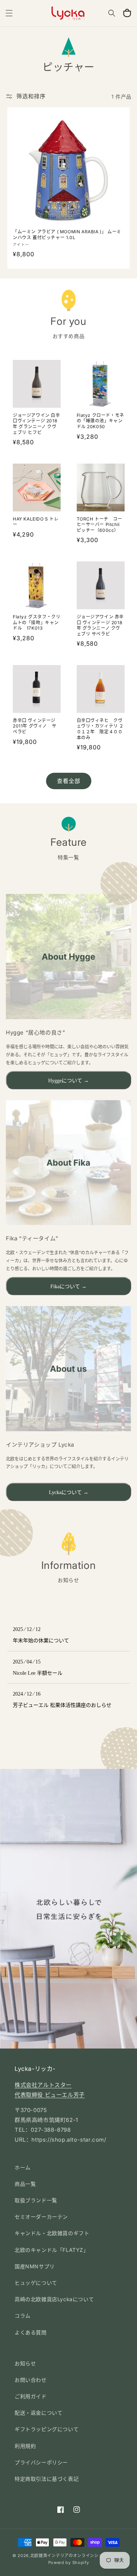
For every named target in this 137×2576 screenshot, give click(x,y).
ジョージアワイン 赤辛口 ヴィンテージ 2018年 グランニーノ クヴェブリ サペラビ (100, 625)
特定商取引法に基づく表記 (47, 2479)
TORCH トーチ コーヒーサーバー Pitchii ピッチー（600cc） (100, 525)
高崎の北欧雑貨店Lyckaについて (54, 2299)
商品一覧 (25, 2184)
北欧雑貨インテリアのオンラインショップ (71, 2556)
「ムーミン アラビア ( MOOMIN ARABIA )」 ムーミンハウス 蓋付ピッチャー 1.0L (67, 235)
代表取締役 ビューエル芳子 (50, 2095)
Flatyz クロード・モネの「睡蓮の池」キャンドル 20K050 (100, 421)
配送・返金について (39, 2413)
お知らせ (25, 2363)
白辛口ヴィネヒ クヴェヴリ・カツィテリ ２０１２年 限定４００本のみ (100, 729)
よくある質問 (31, 2332)
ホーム (23, 2167)
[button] (9, 13)
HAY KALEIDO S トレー (36, 522)
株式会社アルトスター (43, 2085)
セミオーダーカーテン (41, 2217)
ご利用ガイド (31, 2396)
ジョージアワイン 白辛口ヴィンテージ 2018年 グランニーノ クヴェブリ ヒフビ (37, 424)
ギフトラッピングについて (47, 2429)
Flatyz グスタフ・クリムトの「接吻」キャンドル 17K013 (37, 622)
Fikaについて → (68, 1287)
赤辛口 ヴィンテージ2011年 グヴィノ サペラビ (35, 726)
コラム (23, 2316)
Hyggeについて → (68, 1081)
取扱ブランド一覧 (36, 2200)
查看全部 (69, 781)
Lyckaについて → (69, 1492)
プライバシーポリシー (41, 2462)
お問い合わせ (31, 2380)
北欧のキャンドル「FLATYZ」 (52, 2250)
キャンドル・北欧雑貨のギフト (52, 2233)
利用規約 (25, 2446)
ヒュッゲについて (36, 2283)
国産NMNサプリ (35, 2266)
